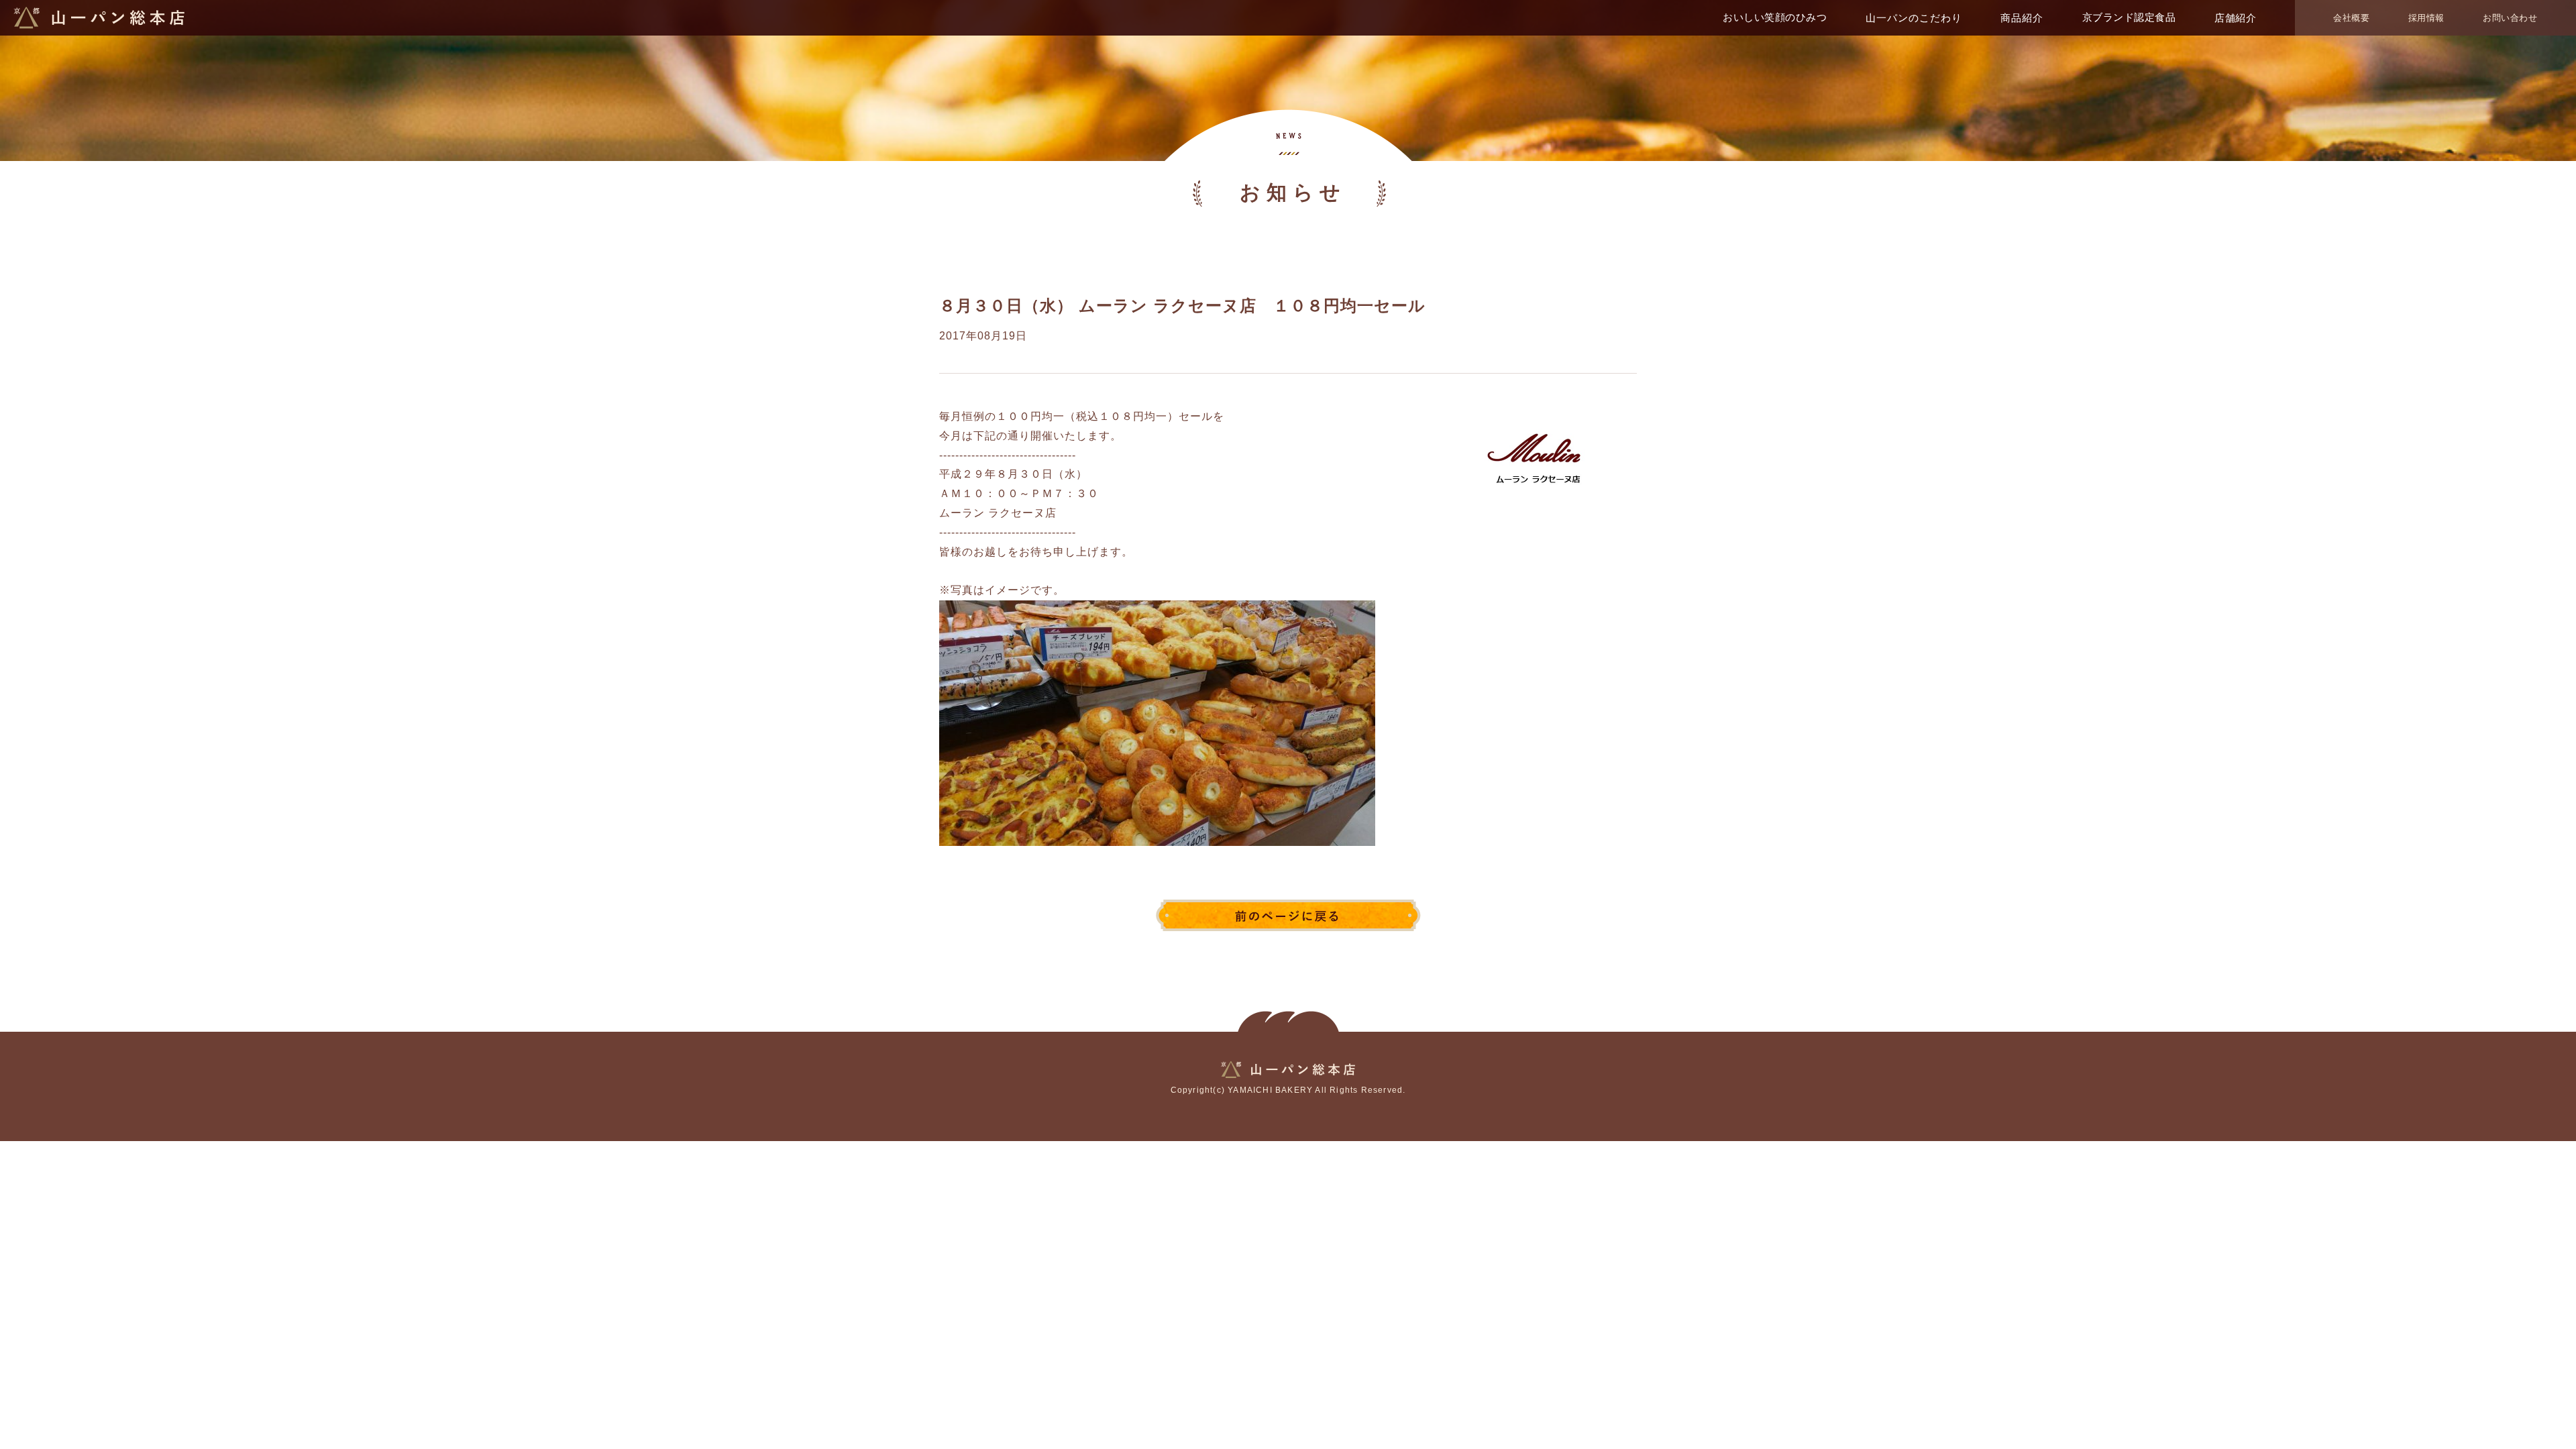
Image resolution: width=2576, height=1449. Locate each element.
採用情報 (2426, 18)
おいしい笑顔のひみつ (1775, 17)
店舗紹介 (2235, 18)
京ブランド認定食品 (2129, 17)
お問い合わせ (2510, 18)
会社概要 (2351, 18)
